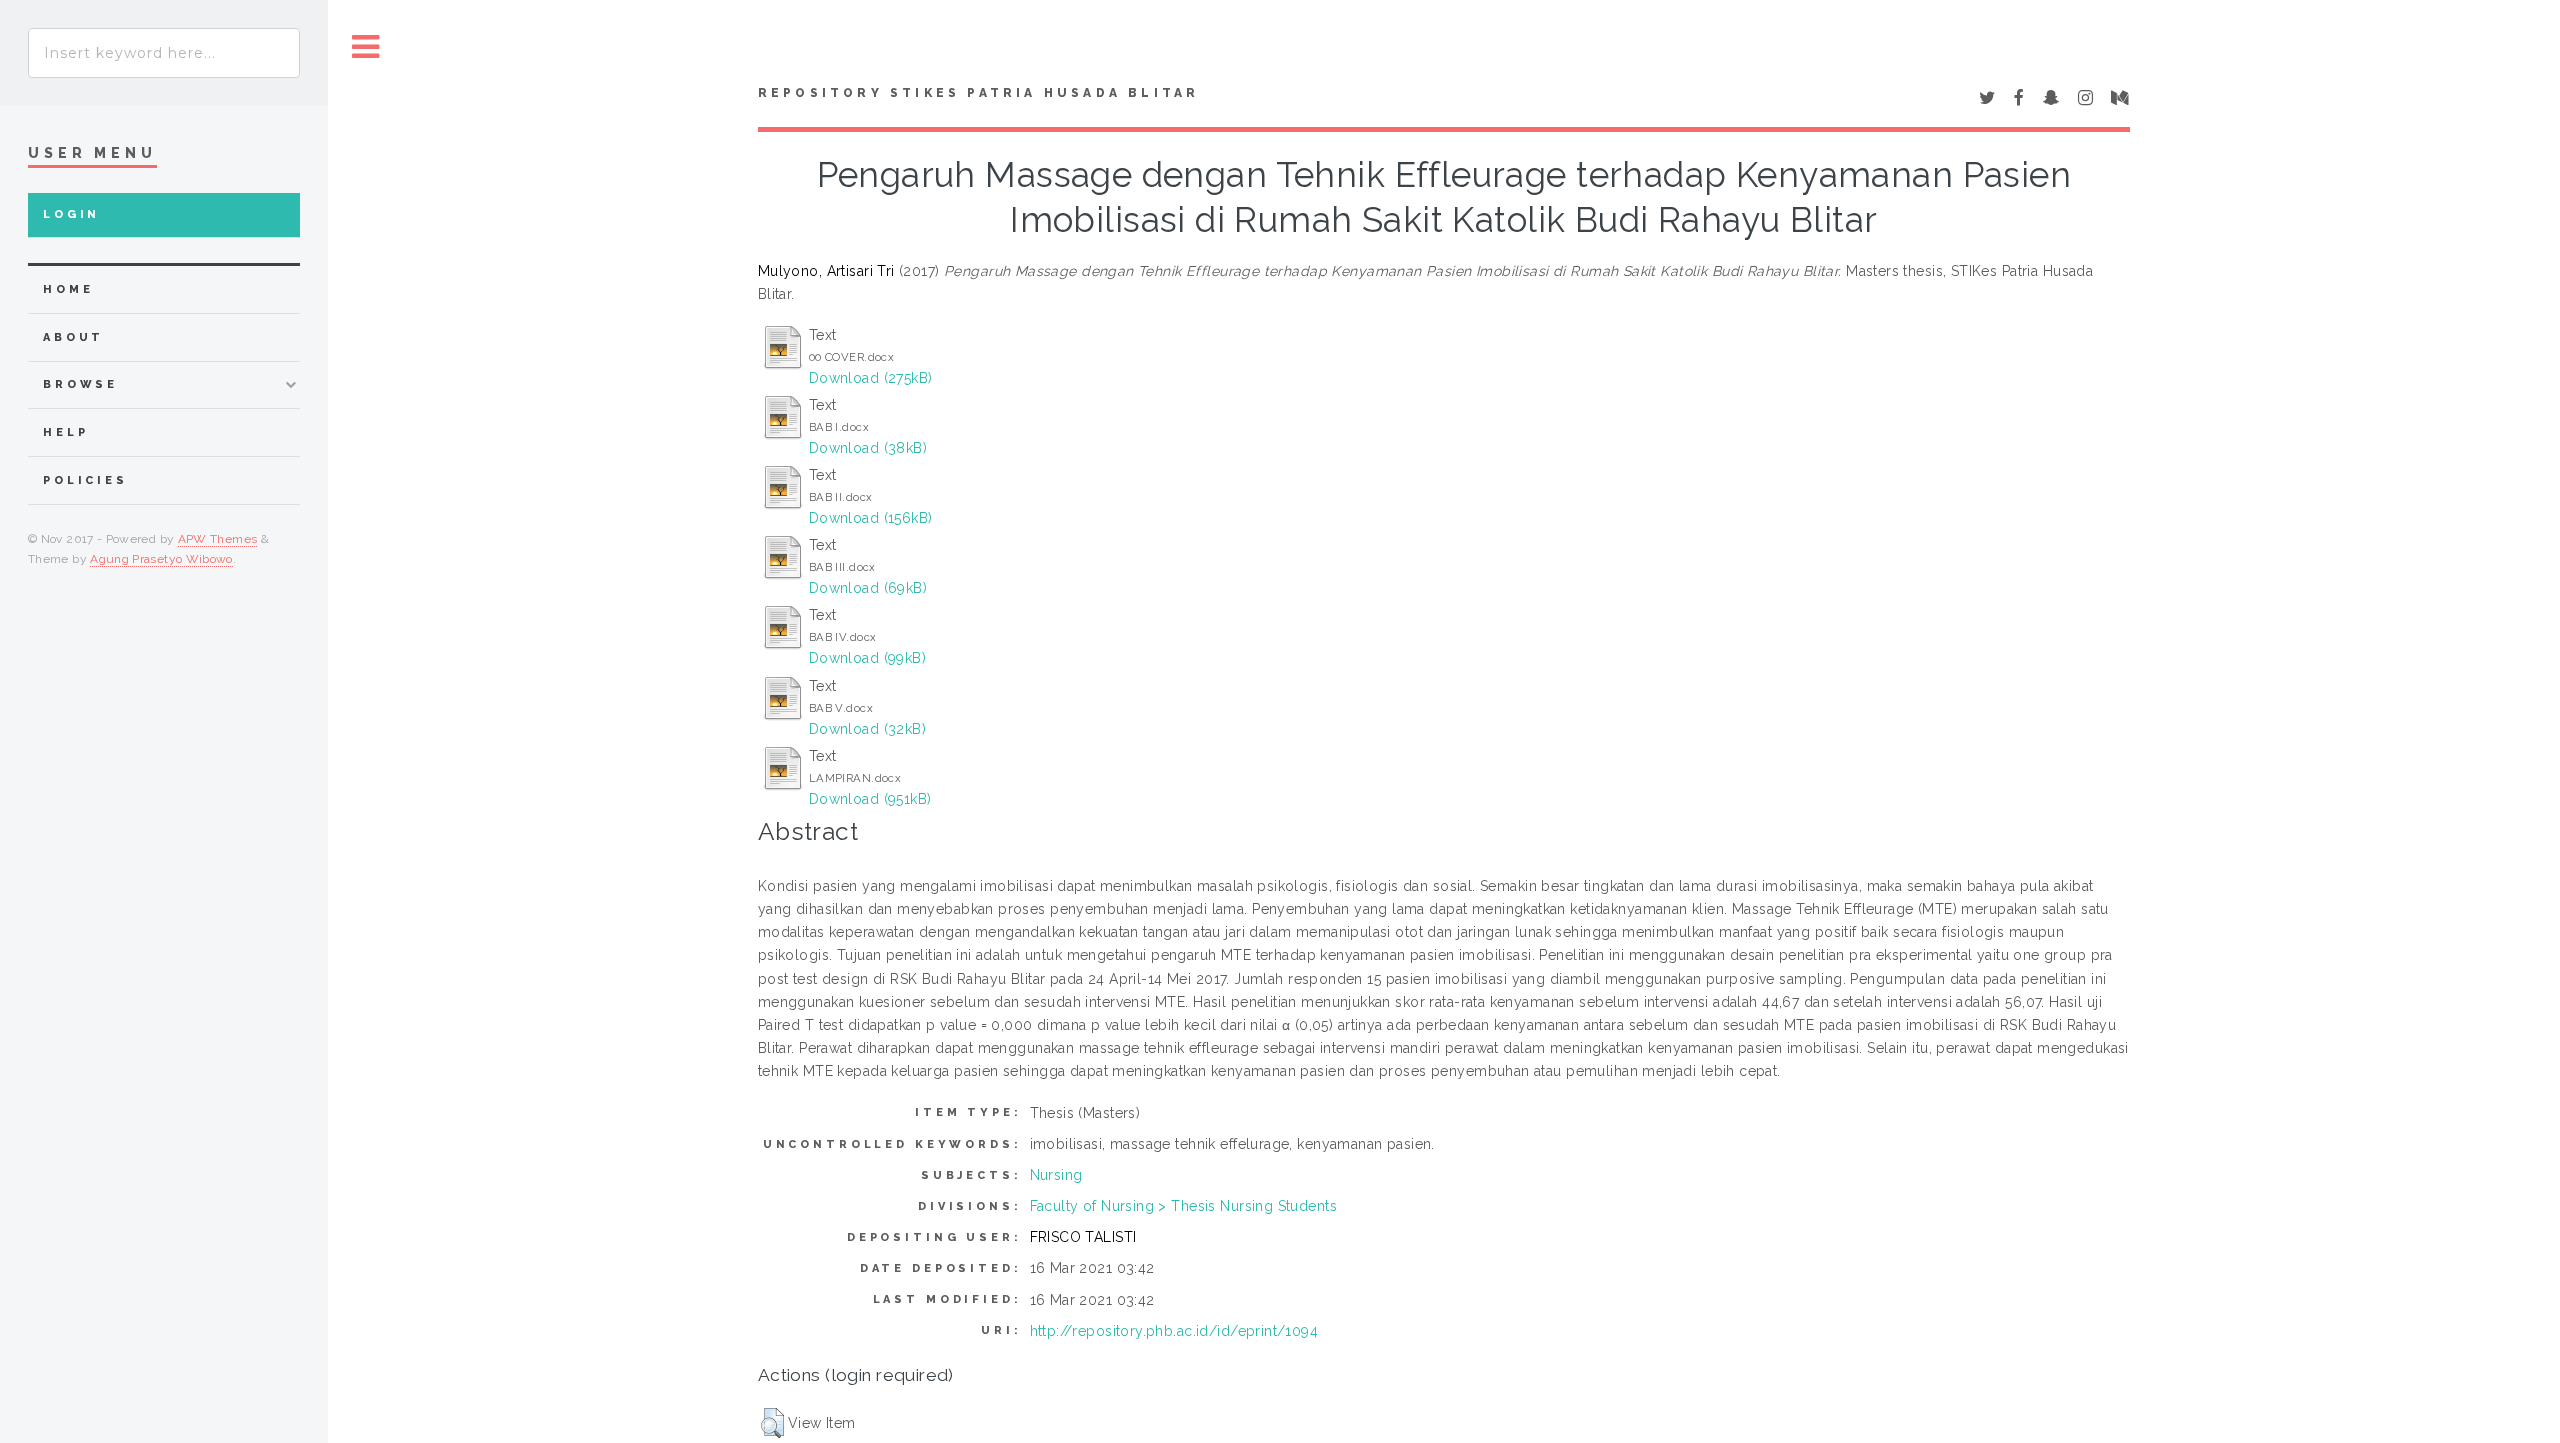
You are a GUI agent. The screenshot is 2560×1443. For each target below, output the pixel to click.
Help (65, 432)
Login (71, 214)
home (68, 289)
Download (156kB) (871, 518)
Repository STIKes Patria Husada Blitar (979, 93)
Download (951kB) (870, 799)
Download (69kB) (868, 588)
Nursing (1056, 1175)
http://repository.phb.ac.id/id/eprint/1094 (1174, 1331)
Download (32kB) (867, 729)
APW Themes (218, 539)
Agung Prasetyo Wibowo (161, 559)
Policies (85, 480)
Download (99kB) (867, 658)
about (73, 337)
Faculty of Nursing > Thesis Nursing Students (1183, 1206)
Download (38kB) (868, 448)
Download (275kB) (871, 378)
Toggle (366, 47)
